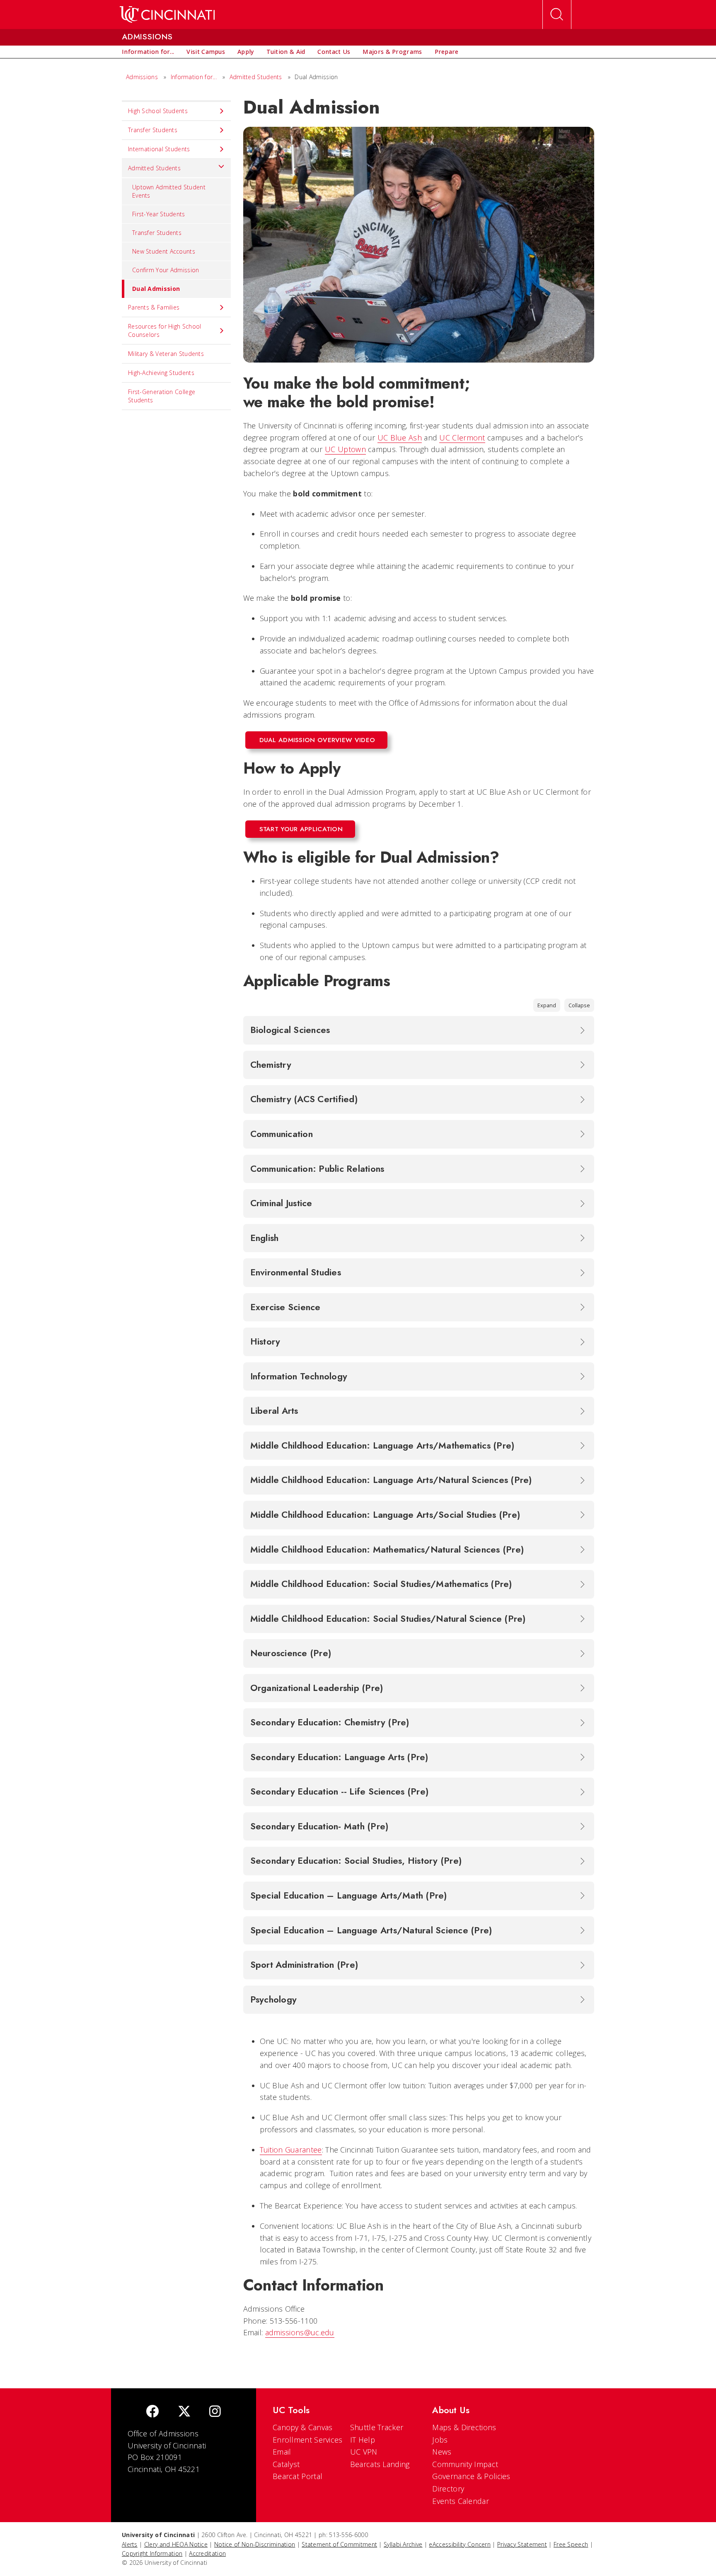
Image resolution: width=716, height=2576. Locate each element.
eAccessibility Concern (460, 2544)
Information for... (194, 77)
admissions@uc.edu (300, 2332)
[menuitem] (148, 52)
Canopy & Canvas (303, 2427)
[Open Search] (557, 15)
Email (282, 2452)
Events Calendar (461, 2501)
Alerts (130, 2544)
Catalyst (286, 2464)
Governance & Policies (471, 2476)
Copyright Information (152, 2553)
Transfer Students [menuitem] (153, 130)
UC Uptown (345, 449)
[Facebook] (152, 2412)
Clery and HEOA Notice (176, 2544)
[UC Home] (167, 15)
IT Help (363, 2440)
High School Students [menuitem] (158, 111)
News (442, 2452)
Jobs (440, 2440)
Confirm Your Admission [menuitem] (166, 270)
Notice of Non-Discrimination (255, 2544)
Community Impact (465, 2464)
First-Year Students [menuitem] (159, 214)
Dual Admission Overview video (317, 740)
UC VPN (364, 2452)
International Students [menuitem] (159, 149)
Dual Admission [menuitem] (156, 289)
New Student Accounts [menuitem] (164, 251)
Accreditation (207, 2553)
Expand (547, 1005)
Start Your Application (301, 829)
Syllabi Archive (403, 2544)
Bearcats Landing (380, 2464)
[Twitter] (184, 2412)
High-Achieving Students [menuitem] (161, 373)
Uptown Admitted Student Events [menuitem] (169, 191)
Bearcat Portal (298, 2476)
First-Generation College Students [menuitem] (162, 396)
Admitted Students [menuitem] (154, 168)
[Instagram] (215, 2412)
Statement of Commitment (339, 2544)
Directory (448, 2489)
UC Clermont (462, 438)
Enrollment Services (308, 2440)
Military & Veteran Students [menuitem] (166, 354)
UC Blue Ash (400, 438)
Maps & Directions (464, 2427)
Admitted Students (256, 77)
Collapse (579, 1005)
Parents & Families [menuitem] (154, 307)
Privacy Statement (522, 2544)
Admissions (142, 77)
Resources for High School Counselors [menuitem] (165, 330)
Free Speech (571, 2544)
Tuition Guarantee (291, 2150)
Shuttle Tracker (377, 2427)
